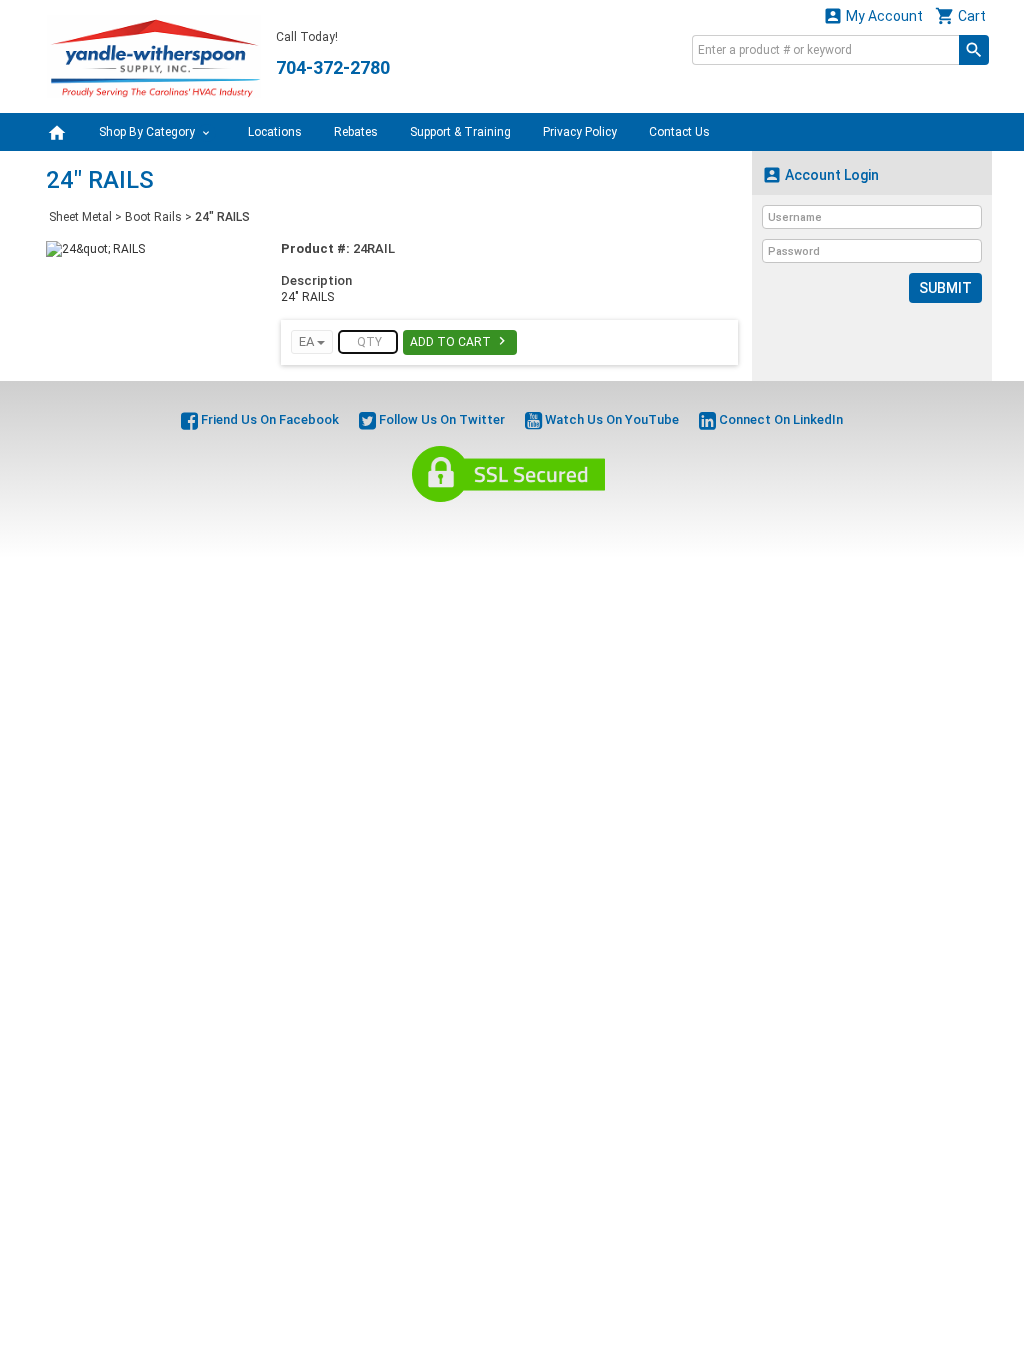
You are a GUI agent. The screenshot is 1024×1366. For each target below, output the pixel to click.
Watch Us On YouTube (610, 419)
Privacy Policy (580, 132)
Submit (945, 288)
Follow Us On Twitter (440, 419)
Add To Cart (460, 341)
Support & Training (460, 132)
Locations (275, 132)
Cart (960, 15)
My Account (873, 15)
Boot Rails (153, 217)
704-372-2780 (333, 67)
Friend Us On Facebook (268, 419)
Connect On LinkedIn (779, 419)
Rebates (356, 132)
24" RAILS (222, 217)
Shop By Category (148, 132)
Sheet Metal (80, 217)
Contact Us (679, 132)
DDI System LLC (614, 525)
